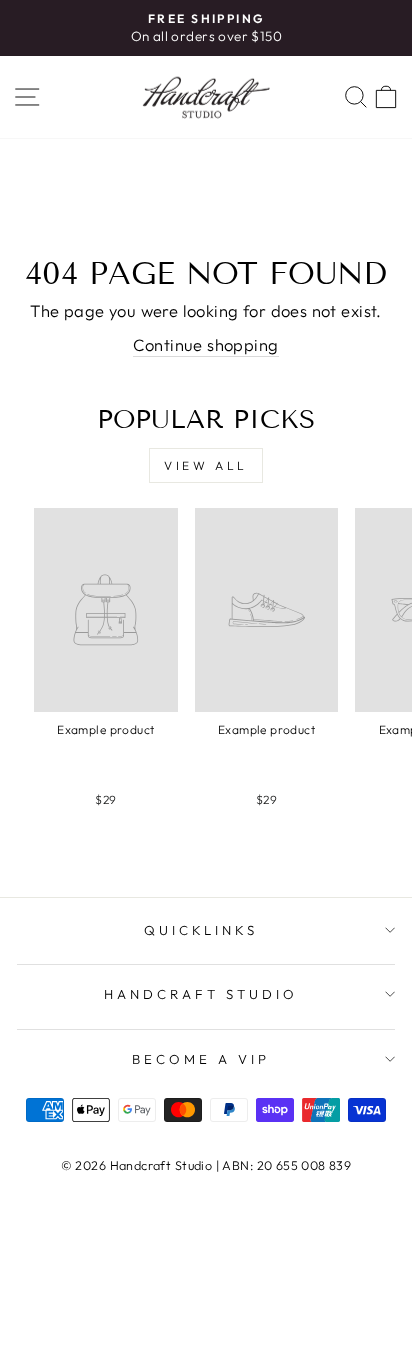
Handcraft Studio (201, 994)
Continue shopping (205, 344)
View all (206, 465)
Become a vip (201, 1059)
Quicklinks (201, 930)
